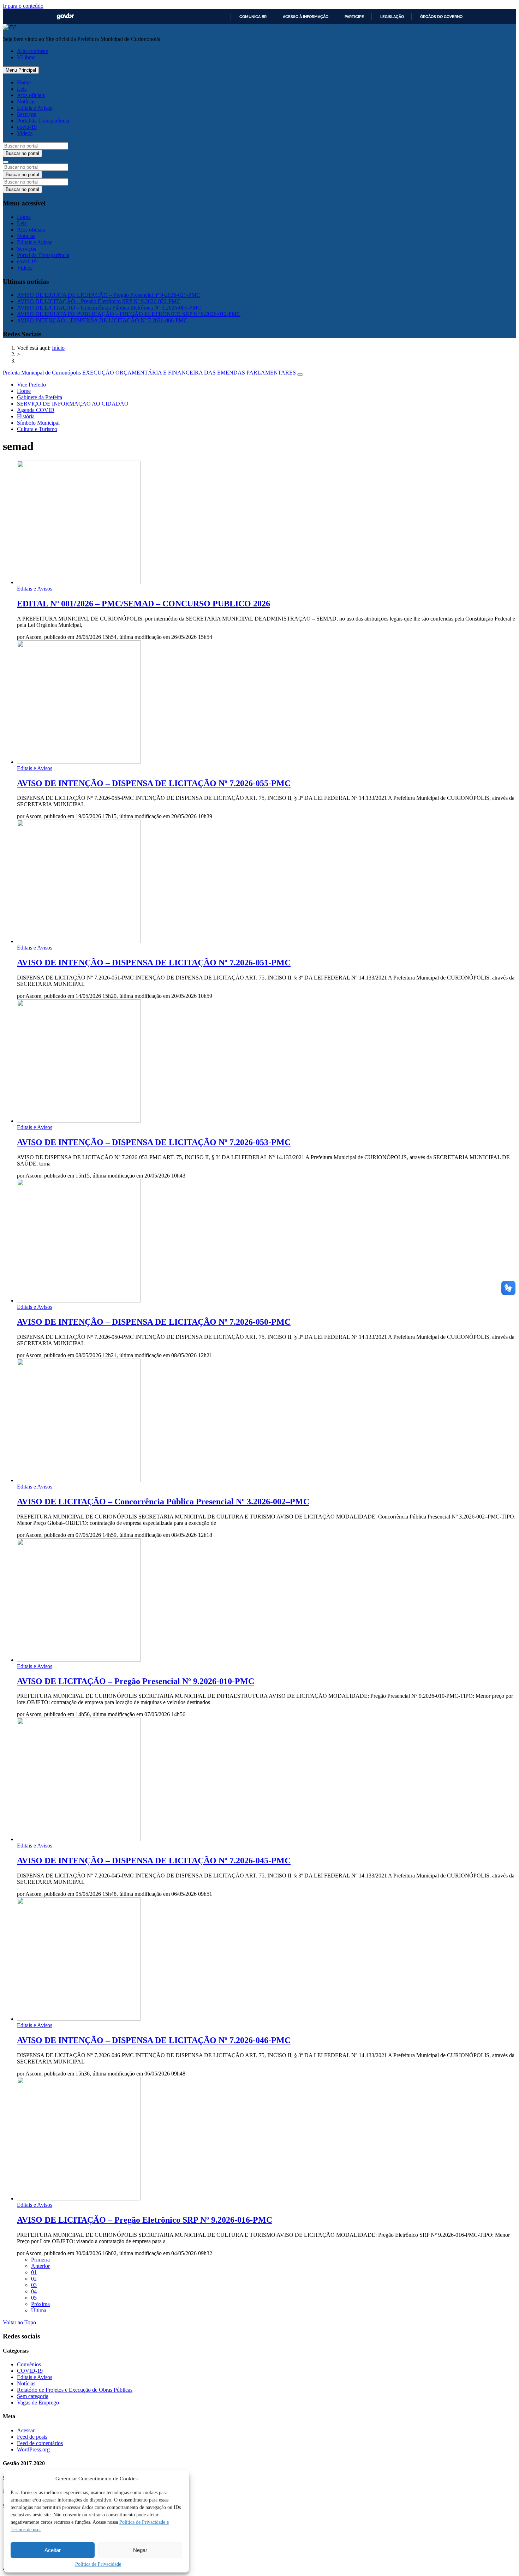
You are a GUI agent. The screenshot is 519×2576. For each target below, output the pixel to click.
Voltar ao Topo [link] (19, 2322)
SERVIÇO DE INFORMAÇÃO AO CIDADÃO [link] (73, 404)
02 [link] (34, 2279)
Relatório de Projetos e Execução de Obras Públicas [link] (75, 2390)
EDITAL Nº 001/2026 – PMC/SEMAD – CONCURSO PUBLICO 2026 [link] (144, 604)
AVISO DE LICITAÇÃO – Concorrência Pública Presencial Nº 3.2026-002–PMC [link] (163, 1502)
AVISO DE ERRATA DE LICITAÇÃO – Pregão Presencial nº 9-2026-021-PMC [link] (109, 295)
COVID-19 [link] (30, 2371)
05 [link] (34, 2298)
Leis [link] (22, 89)
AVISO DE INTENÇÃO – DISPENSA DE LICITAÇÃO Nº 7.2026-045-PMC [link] (154, 1861)
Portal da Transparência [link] (43, 121)
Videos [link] (25, 133)
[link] (58, 348)
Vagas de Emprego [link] (38, 2403)
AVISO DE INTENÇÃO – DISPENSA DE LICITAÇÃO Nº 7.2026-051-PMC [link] (154, 963)
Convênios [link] (29, 2364)
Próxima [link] (40, 2304)
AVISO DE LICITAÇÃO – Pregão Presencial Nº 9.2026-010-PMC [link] (136, 1681)
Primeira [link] (40, 2260)
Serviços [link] (26, 114)
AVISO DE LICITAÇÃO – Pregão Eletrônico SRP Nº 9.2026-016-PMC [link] (145, 2220)
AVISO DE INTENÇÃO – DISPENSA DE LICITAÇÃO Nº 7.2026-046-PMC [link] (154, 2040)
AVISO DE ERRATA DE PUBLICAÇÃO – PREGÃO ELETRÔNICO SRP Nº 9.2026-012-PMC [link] (129, 314)
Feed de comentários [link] (40, 2443)
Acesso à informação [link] (306, 17)
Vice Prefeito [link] (31, 385)
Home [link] (24, 82)
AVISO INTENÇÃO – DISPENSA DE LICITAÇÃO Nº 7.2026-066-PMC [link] (102, 320)
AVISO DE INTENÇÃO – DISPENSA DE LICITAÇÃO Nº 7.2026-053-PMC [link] (154, 1142)
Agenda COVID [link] (36, 410)
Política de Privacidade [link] (98, 2564)
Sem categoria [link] (33, 2396)
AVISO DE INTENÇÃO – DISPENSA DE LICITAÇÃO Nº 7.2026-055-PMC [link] (154, 783)
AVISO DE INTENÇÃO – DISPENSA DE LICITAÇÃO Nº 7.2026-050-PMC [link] (154, 1322)
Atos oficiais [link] (31, 95)
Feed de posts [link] (32, 2437)
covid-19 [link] (27, 127)
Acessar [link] (26, 2430)
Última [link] (39, 2310)
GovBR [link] (65, 16)
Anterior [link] (40, 2266)
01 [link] (34, 2272)
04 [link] (34, 2291)
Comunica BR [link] (253, 17)
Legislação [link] (392, 17)
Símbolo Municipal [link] (38, 423)
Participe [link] (354, 17)
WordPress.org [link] (33, 2449)
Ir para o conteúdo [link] (23, 6)
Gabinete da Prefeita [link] (40, 397)
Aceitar (53, 2550)
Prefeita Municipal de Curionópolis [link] (42, 373)
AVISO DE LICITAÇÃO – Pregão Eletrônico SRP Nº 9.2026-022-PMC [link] (99, 301)
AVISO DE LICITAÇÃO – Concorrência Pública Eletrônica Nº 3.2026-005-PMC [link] (109, 308)
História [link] (26, 416)
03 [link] (34, 2285)
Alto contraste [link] (32, 51)
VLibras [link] (26, 57)
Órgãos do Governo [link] (441, 17)
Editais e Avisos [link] (35, 108)
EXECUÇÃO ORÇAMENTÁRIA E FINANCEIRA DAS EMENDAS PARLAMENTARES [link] (189, 373)
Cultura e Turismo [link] (37, 429)
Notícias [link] (26, 101)
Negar (140, 2550)
